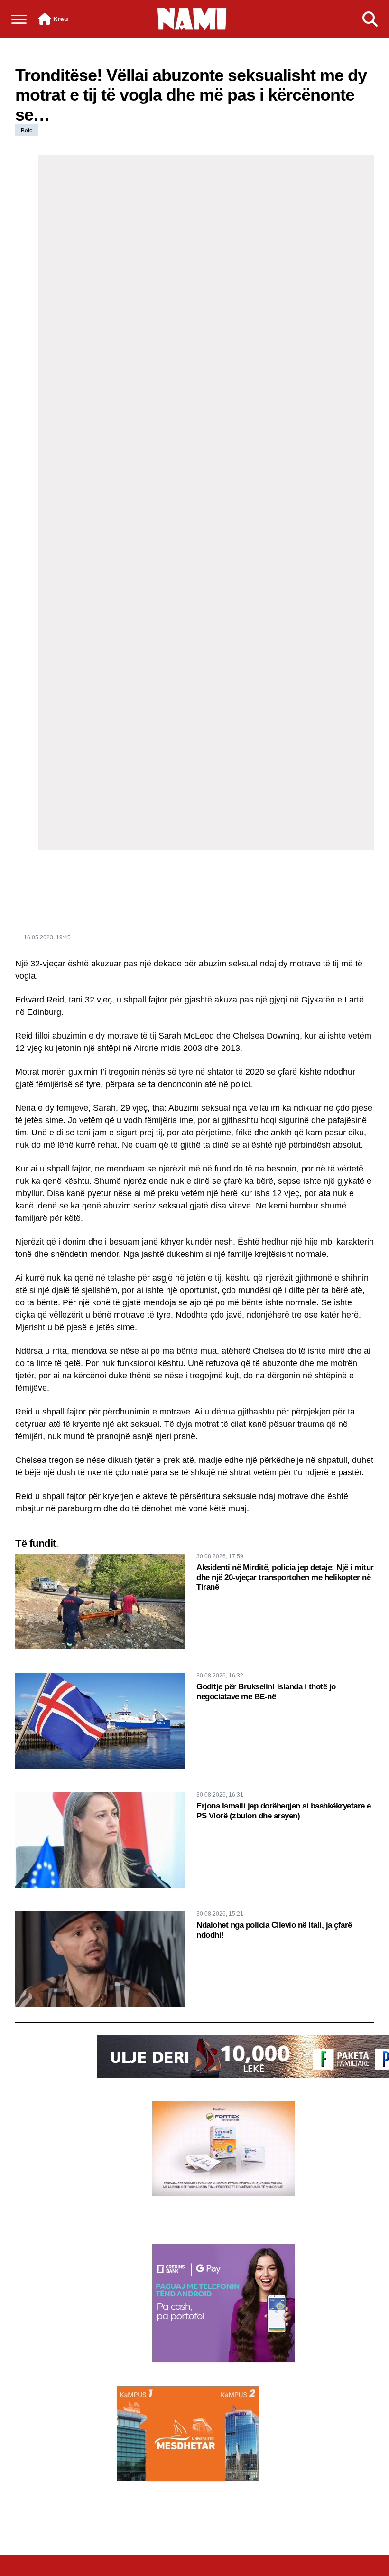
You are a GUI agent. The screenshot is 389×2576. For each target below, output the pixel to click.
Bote (27, 131)
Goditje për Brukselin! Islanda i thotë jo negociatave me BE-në (266, 1691)
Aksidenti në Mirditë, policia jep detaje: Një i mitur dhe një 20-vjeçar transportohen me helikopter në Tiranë (285, 1577)
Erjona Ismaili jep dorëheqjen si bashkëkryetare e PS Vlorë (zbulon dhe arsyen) (284, 1811)
